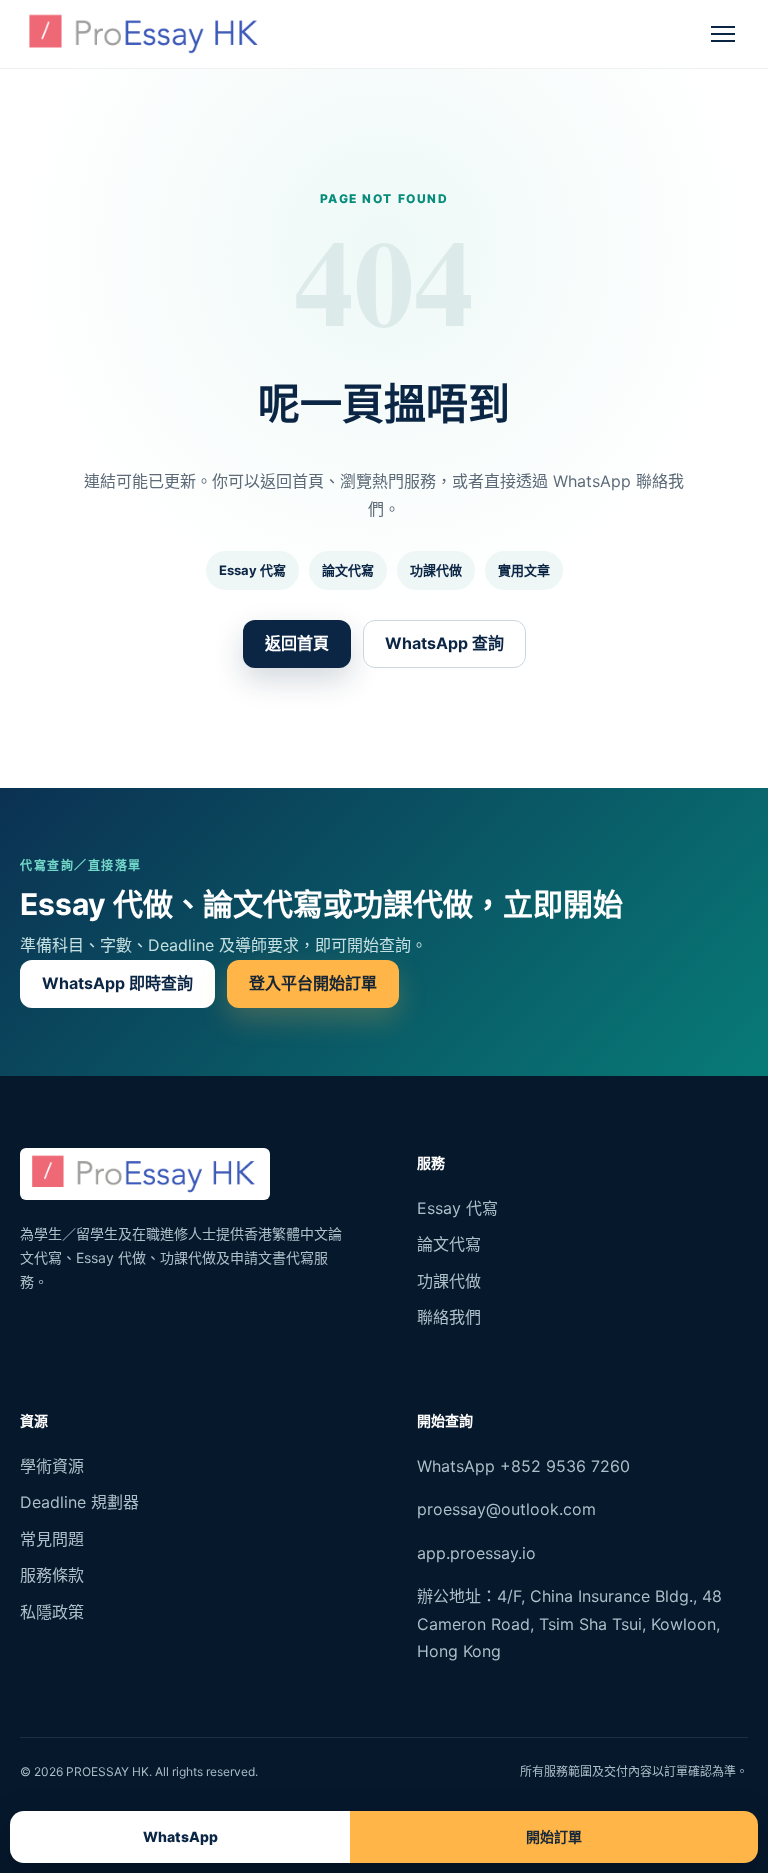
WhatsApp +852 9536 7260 (523, 1466)
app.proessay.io (476, 1553)
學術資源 (52, 1466)
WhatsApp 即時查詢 (117, 983)
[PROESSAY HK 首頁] (145, 34)
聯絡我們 (449, 1317)
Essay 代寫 (252, 570)
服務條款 (52, 1575)
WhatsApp (180, 1836)
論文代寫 (348, 570)
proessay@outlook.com (506, 1509)
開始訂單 (554, 1836)
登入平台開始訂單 (313, 983)
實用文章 (524, 570)
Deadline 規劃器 (79, 1502)
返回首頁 (297, 643)
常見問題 (52, 1539)
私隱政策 (52, 1612)
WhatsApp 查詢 (444, 643)
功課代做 (436, 570)
